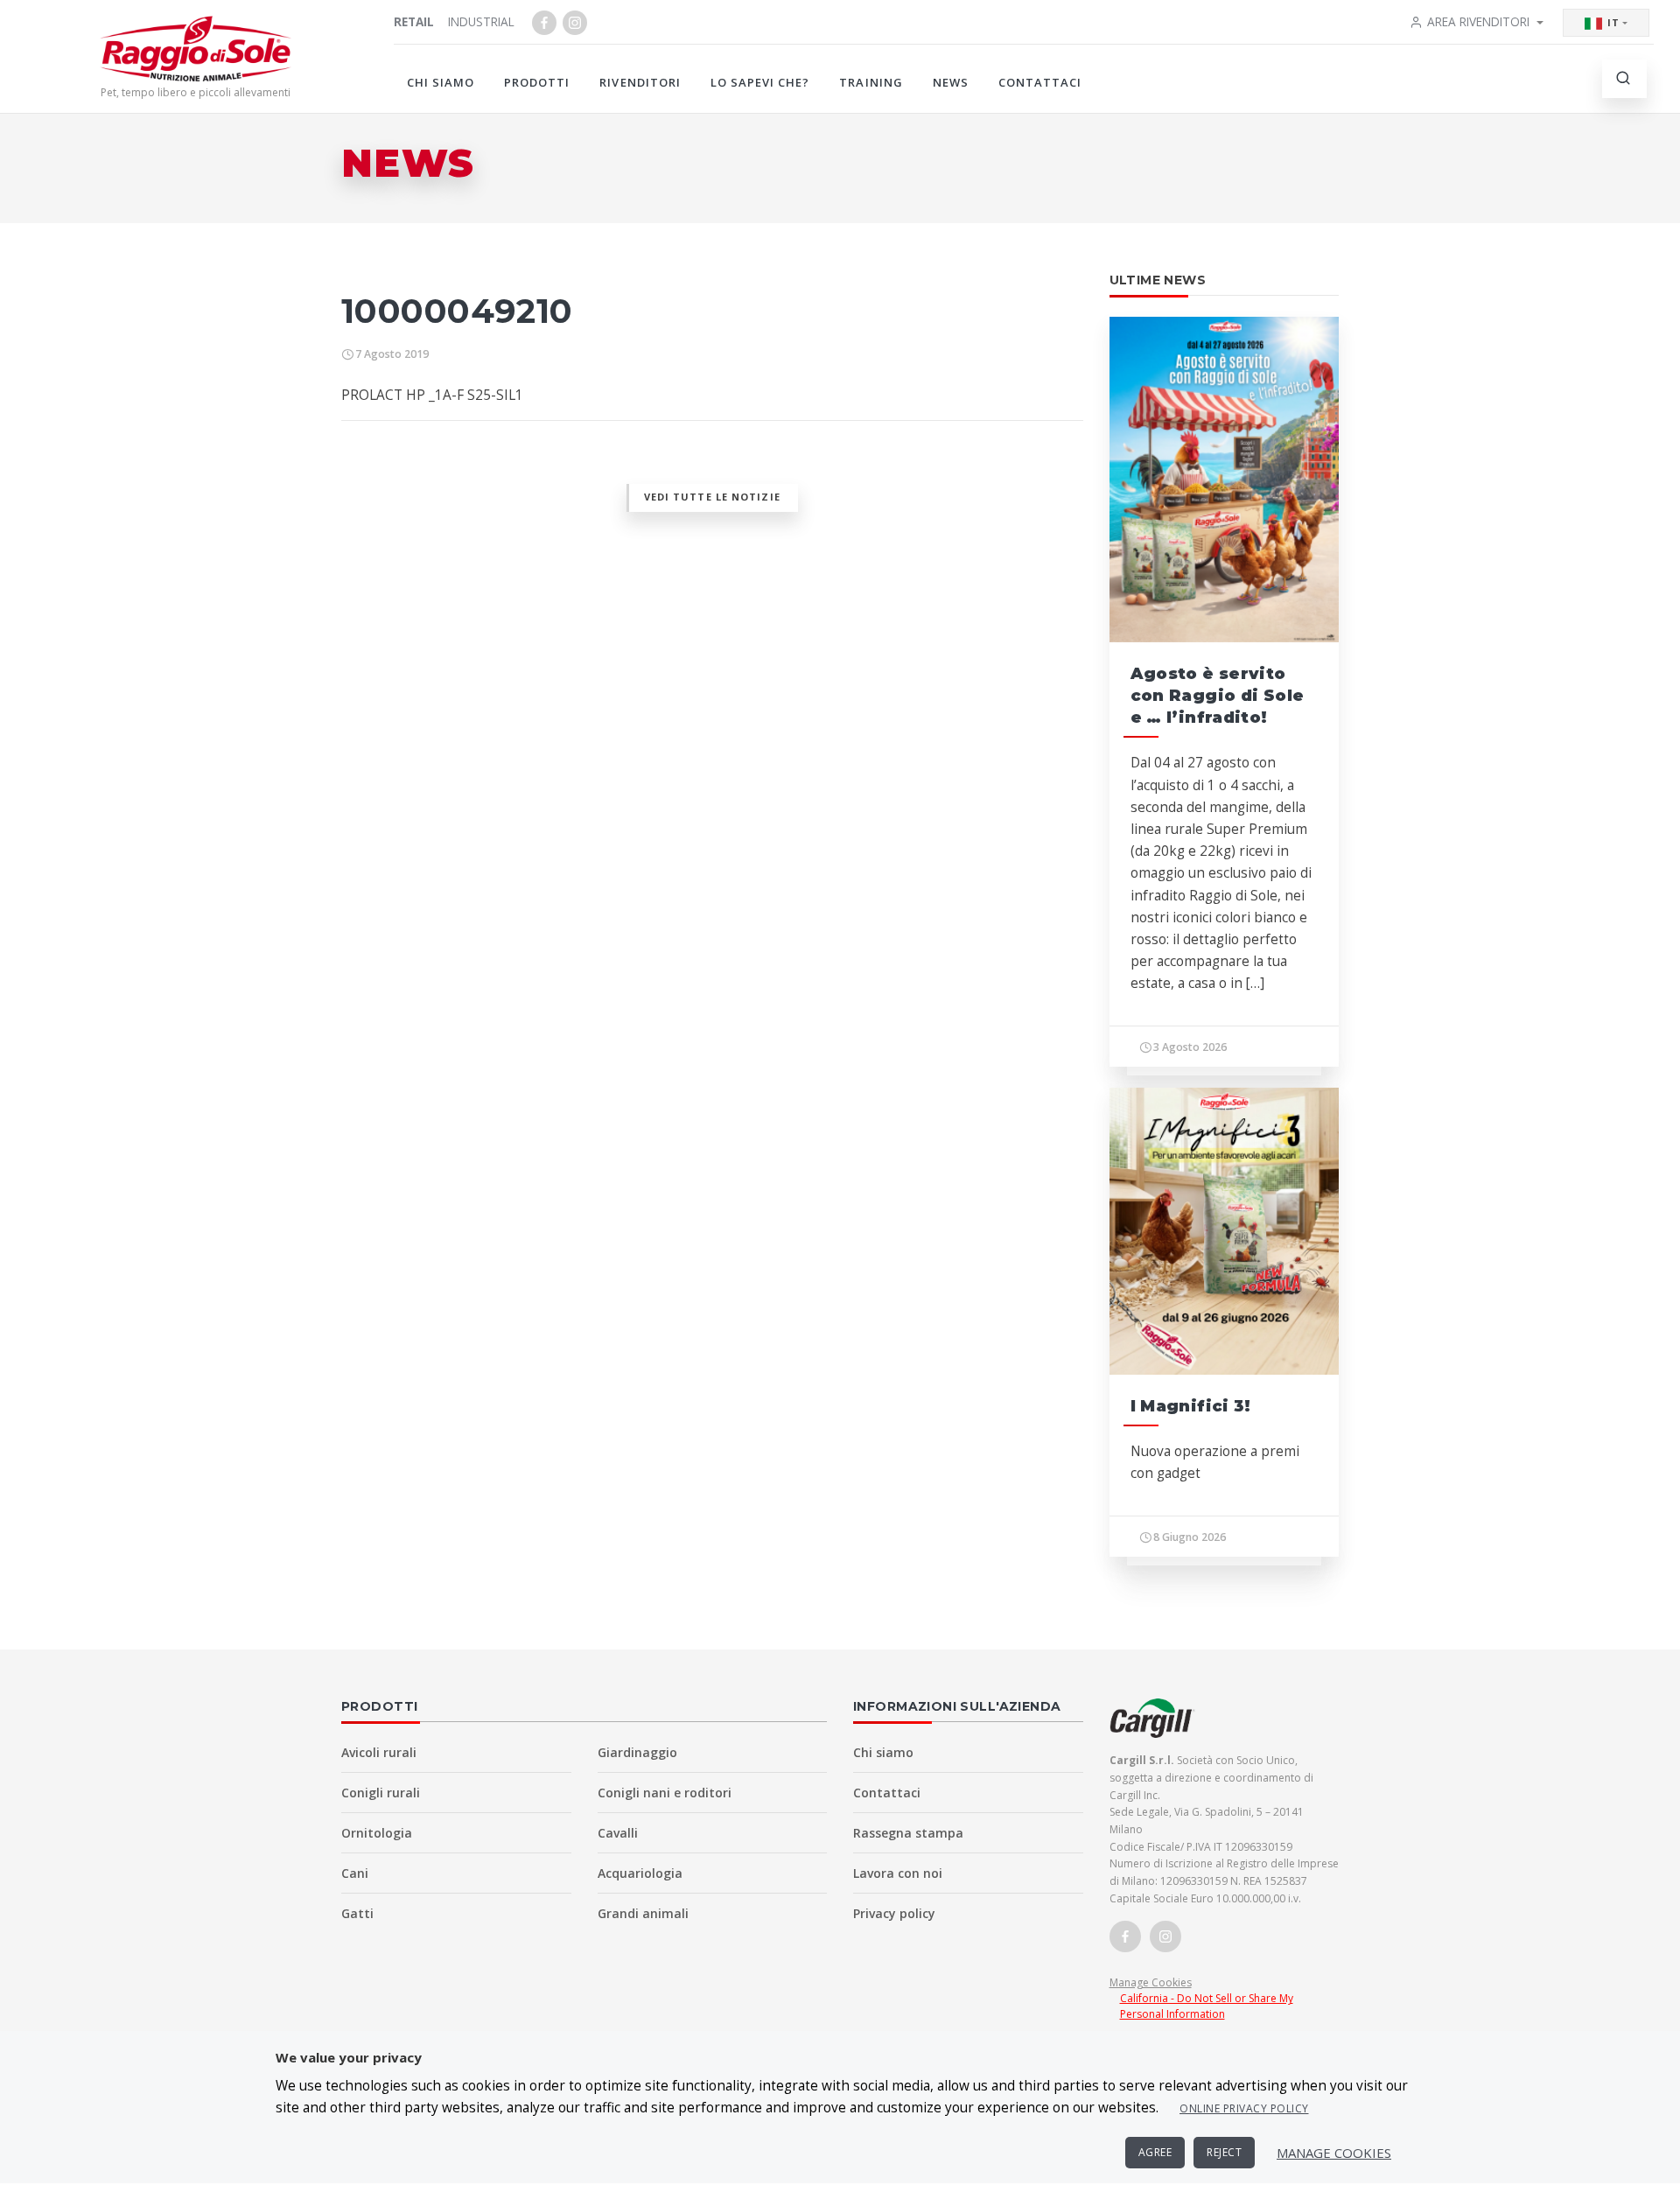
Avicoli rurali (379, 1752)
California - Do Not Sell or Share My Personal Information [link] (1207, 2006)
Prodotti (537, 82)
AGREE (1155, 2152)
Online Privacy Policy (1244, 2108)
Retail (414, 21)
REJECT (1224, 2152)
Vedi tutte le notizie (712, 497)
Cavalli (618, 1833)
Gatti (357, 1913)
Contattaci (1040, 82)
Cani (355, 1873)
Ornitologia (377, 1833)
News (951, 82)
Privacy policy (894, 1913)
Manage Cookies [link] (1151, 1982)
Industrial (481, 21)
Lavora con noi (898, 1873)
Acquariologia (640, 1873)
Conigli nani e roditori (665, 1793)
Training (871, 82)
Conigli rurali (381, 1793)
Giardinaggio (637, 1752)
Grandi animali (643, 1913)
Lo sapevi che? (760, 82)
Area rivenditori (1478, 21)
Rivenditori (640, 82)
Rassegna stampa (908, 1833)
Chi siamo (441, 82)
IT (1613, 22)
